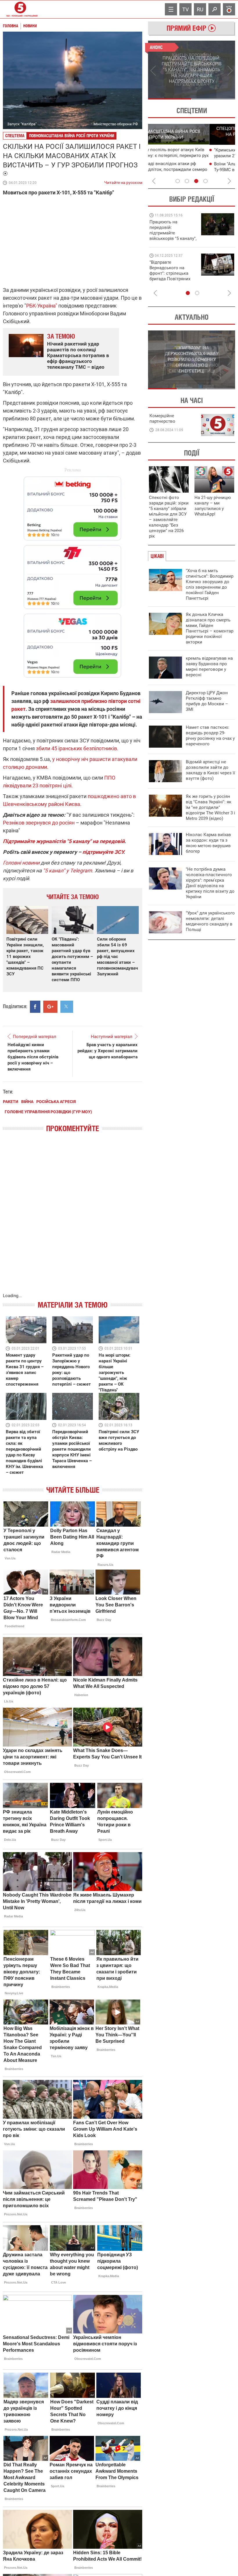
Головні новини (21, 863)
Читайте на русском (123, 181)
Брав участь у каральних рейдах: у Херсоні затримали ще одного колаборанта (108, 1051)
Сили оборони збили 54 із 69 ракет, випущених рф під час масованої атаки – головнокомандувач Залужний (117, 957)
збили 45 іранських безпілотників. (77, 748)
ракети (11, 1102)
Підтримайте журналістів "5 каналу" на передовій (64, 841)
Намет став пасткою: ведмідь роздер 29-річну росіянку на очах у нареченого (210, 736)
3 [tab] (196, 181)
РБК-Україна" (42, 306)
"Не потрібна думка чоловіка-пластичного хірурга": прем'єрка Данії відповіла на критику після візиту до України (210, 883)
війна (27, 1102)
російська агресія (56, 1102)
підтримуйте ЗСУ (103, 852)
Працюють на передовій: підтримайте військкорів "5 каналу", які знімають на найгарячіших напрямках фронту (173, 238)
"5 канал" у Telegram (67, 871)
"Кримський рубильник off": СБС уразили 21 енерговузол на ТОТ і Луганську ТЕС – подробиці (186, 156)
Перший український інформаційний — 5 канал (20, 9)
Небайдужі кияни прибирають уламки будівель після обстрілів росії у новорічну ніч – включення (33, 1057)
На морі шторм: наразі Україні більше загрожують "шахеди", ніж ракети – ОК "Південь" (115, 1373)
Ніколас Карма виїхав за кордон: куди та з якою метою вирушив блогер (208, 843)
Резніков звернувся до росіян (39, 823)
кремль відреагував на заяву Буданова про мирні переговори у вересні (209, 667)
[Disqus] (73, 1219)
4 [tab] (205, 181)
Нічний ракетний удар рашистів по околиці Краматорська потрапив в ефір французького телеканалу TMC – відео (78, 355)
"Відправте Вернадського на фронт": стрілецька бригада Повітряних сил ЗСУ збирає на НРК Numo (170, 276)
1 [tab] (170, 99)
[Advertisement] (73, 574)
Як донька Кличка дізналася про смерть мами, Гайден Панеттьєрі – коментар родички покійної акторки (210, 628)
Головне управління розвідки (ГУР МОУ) (48, 1112)
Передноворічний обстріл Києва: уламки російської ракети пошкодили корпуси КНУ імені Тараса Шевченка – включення (72, 1449)
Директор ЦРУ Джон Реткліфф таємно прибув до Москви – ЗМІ (207, 701)
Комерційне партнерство (162, 419)
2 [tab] (213, 99)
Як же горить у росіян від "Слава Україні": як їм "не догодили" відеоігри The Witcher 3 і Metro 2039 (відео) (210, 807)
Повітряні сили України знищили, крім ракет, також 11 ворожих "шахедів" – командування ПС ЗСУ (25, 957)
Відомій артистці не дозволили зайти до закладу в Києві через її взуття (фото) (210, 770)
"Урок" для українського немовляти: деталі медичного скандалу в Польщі (210, 921)
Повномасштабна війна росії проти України (72, 136)
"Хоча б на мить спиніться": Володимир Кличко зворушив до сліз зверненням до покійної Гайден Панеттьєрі (210, 584)
